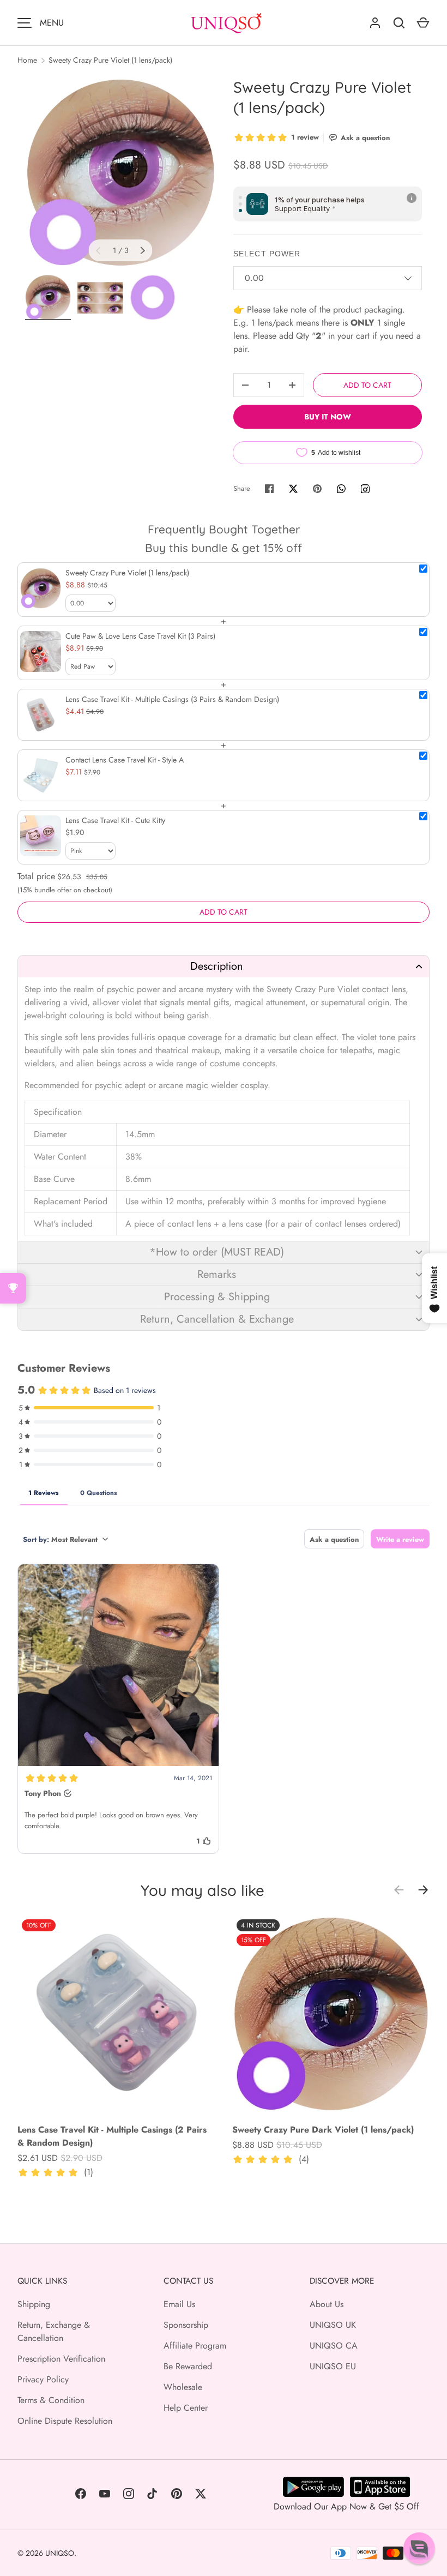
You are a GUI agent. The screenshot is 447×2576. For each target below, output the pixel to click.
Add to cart (367, 385)
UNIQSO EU (333, 2366)
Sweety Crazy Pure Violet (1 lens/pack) (110, 60)
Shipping (34, 2304)
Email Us (179, 2304)
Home (27, 60)
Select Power (267, 254)
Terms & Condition (51, 2400)
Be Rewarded (188, 2366)
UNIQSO (60, 2553)
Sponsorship (186, 2325)
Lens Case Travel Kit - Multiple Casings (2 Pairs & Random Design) (112, 2136)
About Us (327, 2304)
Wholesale (183, 2387)
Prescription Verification (61, 2359)
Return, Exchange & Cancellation (54, 2331)
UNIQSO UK (333, 2325)
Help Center (186, 2408)
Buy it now (328, 417)
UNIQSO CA (334, 2346)
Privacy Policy (43, 2379)
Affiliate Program (195, 2346)
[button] (224, 966)
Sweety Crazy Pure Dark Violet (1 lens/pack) (323, 2130)
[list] (120, 172)
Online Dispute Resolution (65, 2421)
